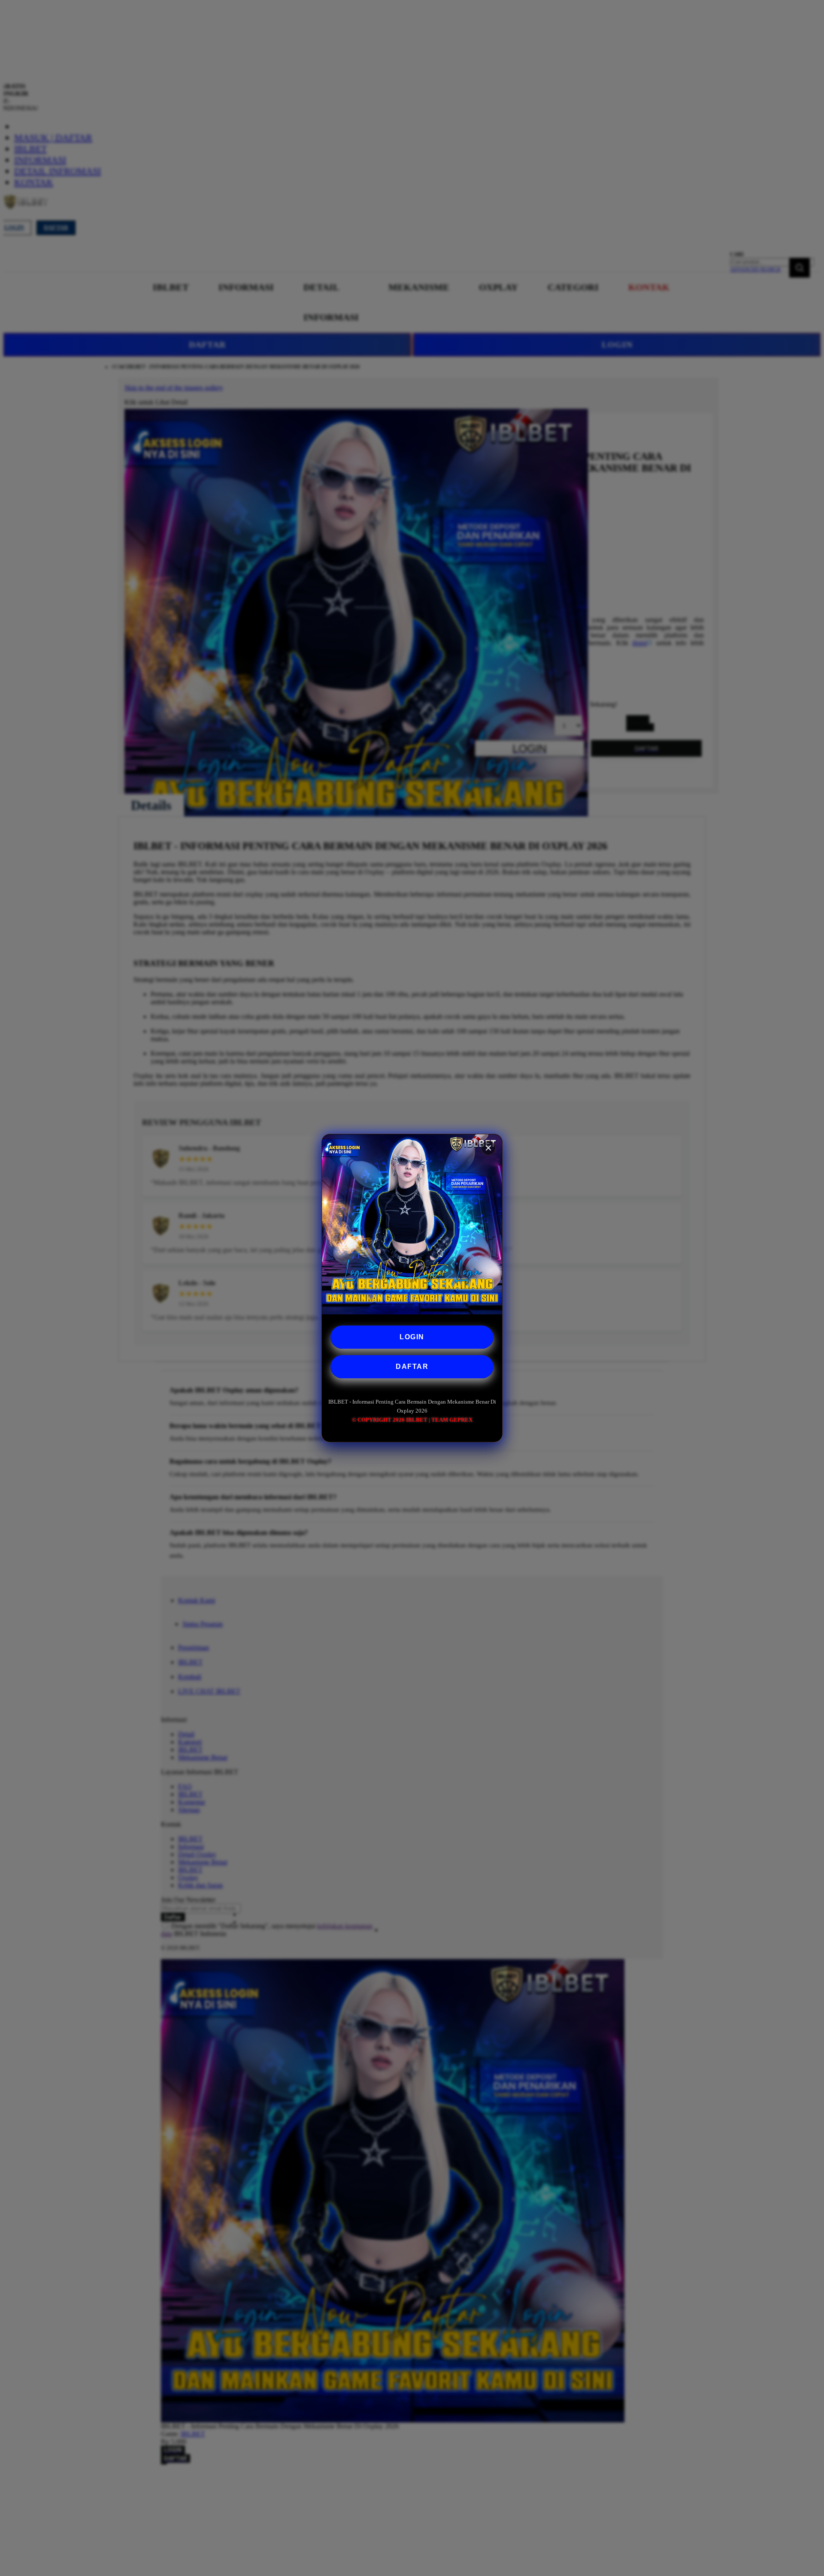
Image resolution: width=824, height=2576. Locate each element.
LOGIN (412, 1337)
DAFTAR (412, 1367)
